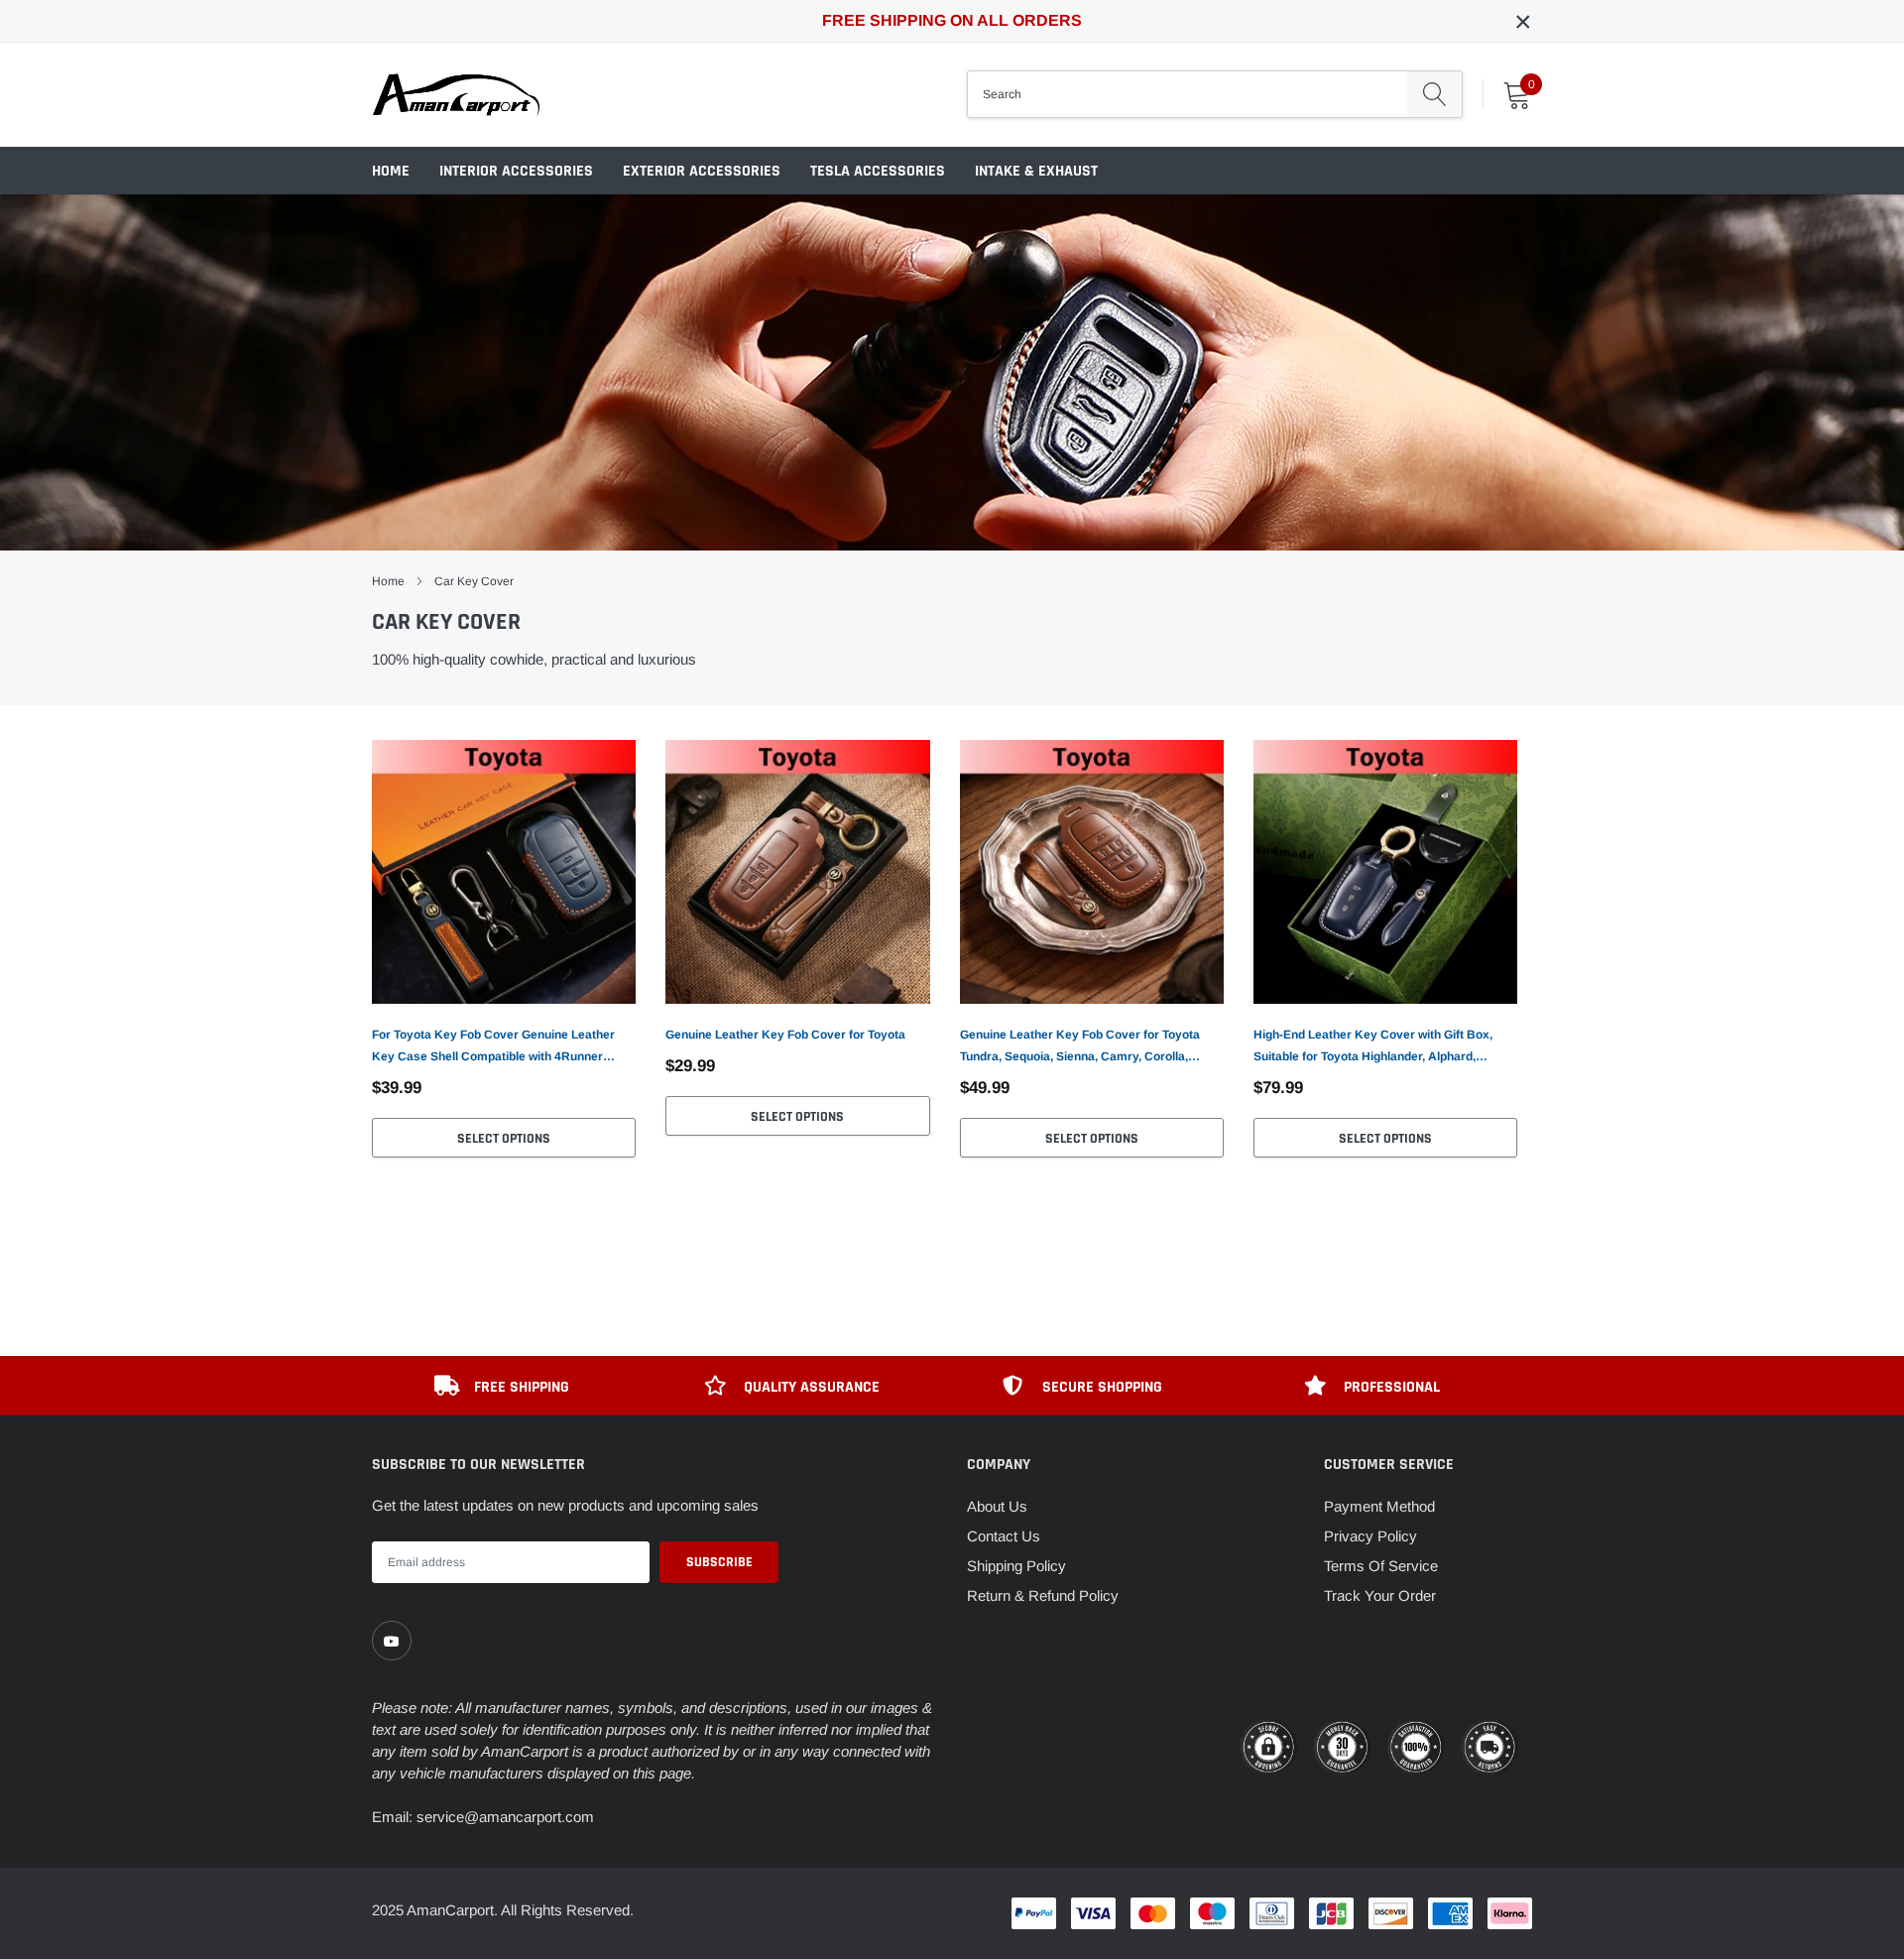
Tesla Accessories (878, 171)
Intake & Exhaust (1036, 171)
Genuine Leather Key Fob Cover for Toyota (785, 1035)
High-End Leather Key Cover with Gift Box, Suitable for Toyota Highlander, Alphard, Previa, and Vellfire (1373, 1047)
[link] (504, 872)
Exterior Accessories (702, 171)
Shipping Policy (1016, 1566)
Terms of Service (1381, 1566)
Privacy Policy (1370, 1536)
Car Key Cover (474, 581)
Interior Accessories (516, 171)
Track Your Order (1380, 1595)
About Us (997, 1506)
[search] (1434, 94)
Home (391, 171)
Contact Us (1004, 1536)
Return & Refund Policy (1043, 1595)
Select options (504, 1139)
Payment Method (1379, 1506)
